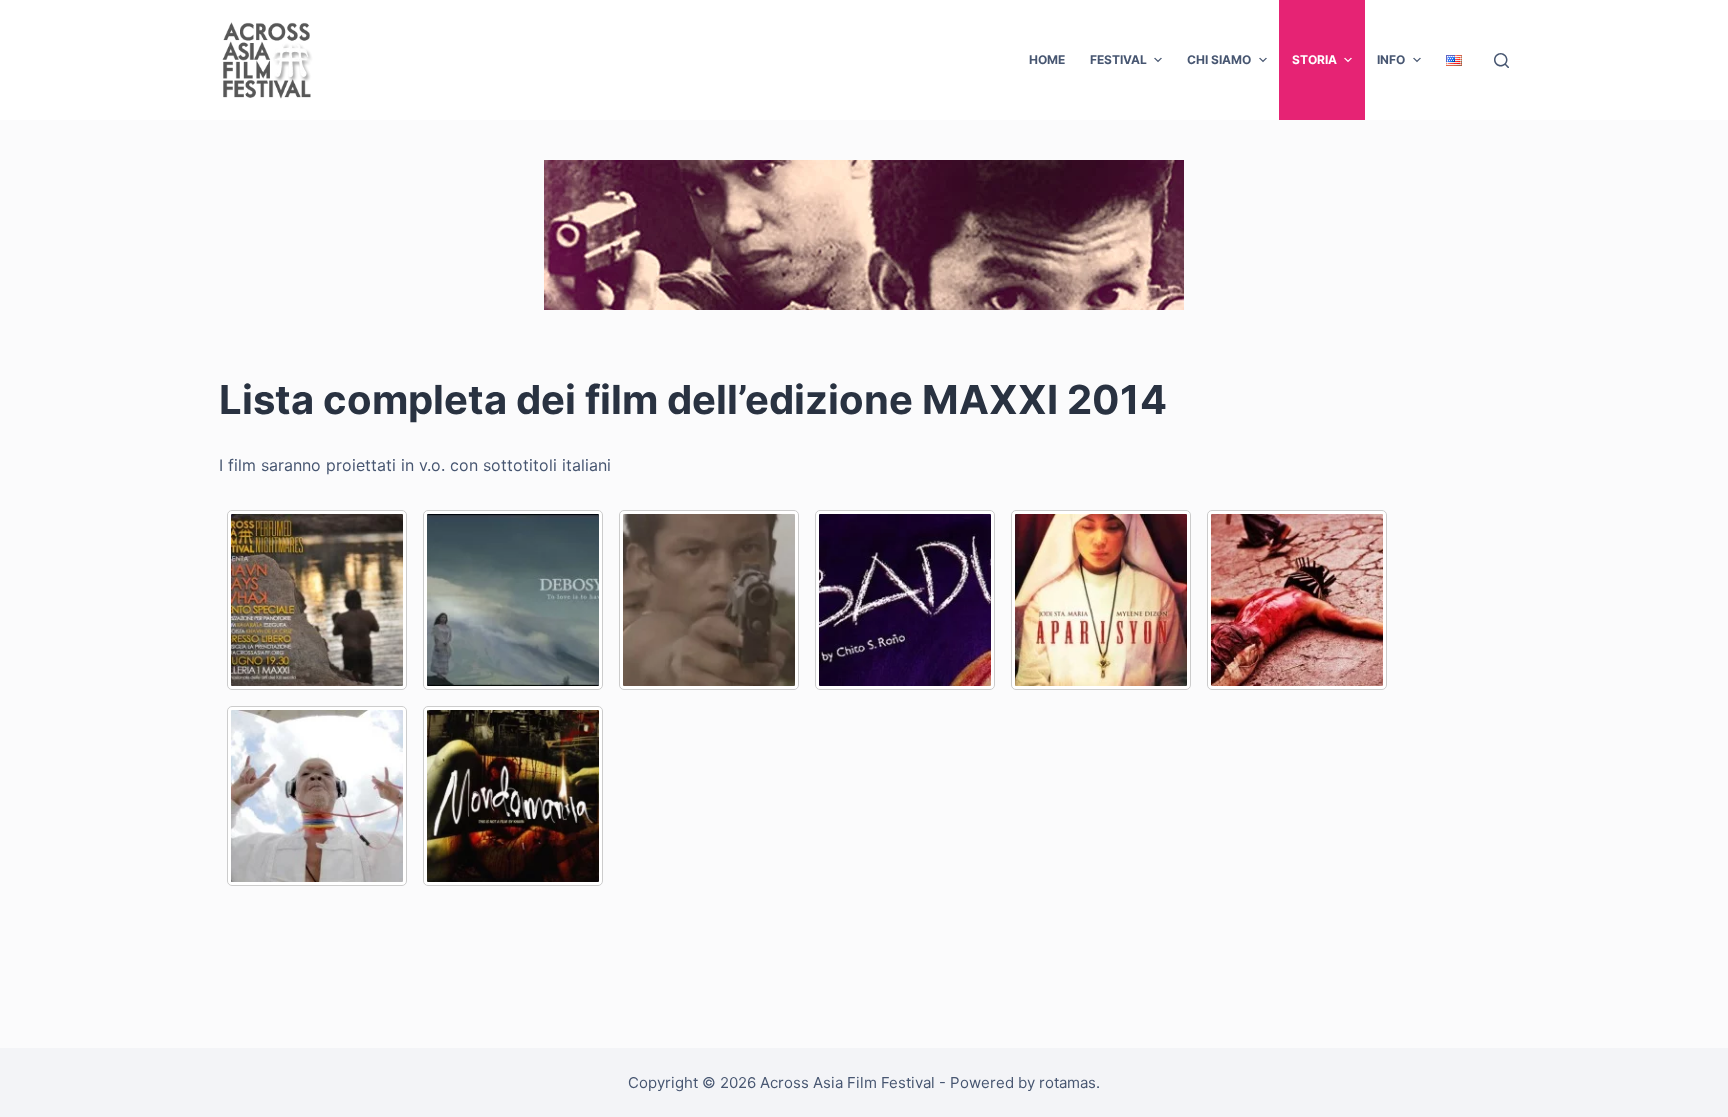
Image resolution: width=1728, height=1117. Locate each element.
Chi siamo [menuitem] (1219, 59)
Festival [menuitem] (1118, 59)
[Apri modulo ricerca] (1501, 60)
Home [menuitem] (1047, 59)
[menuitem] (1453, 60)
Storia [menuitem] (1314, 59)
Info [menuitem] (1391, 59)
